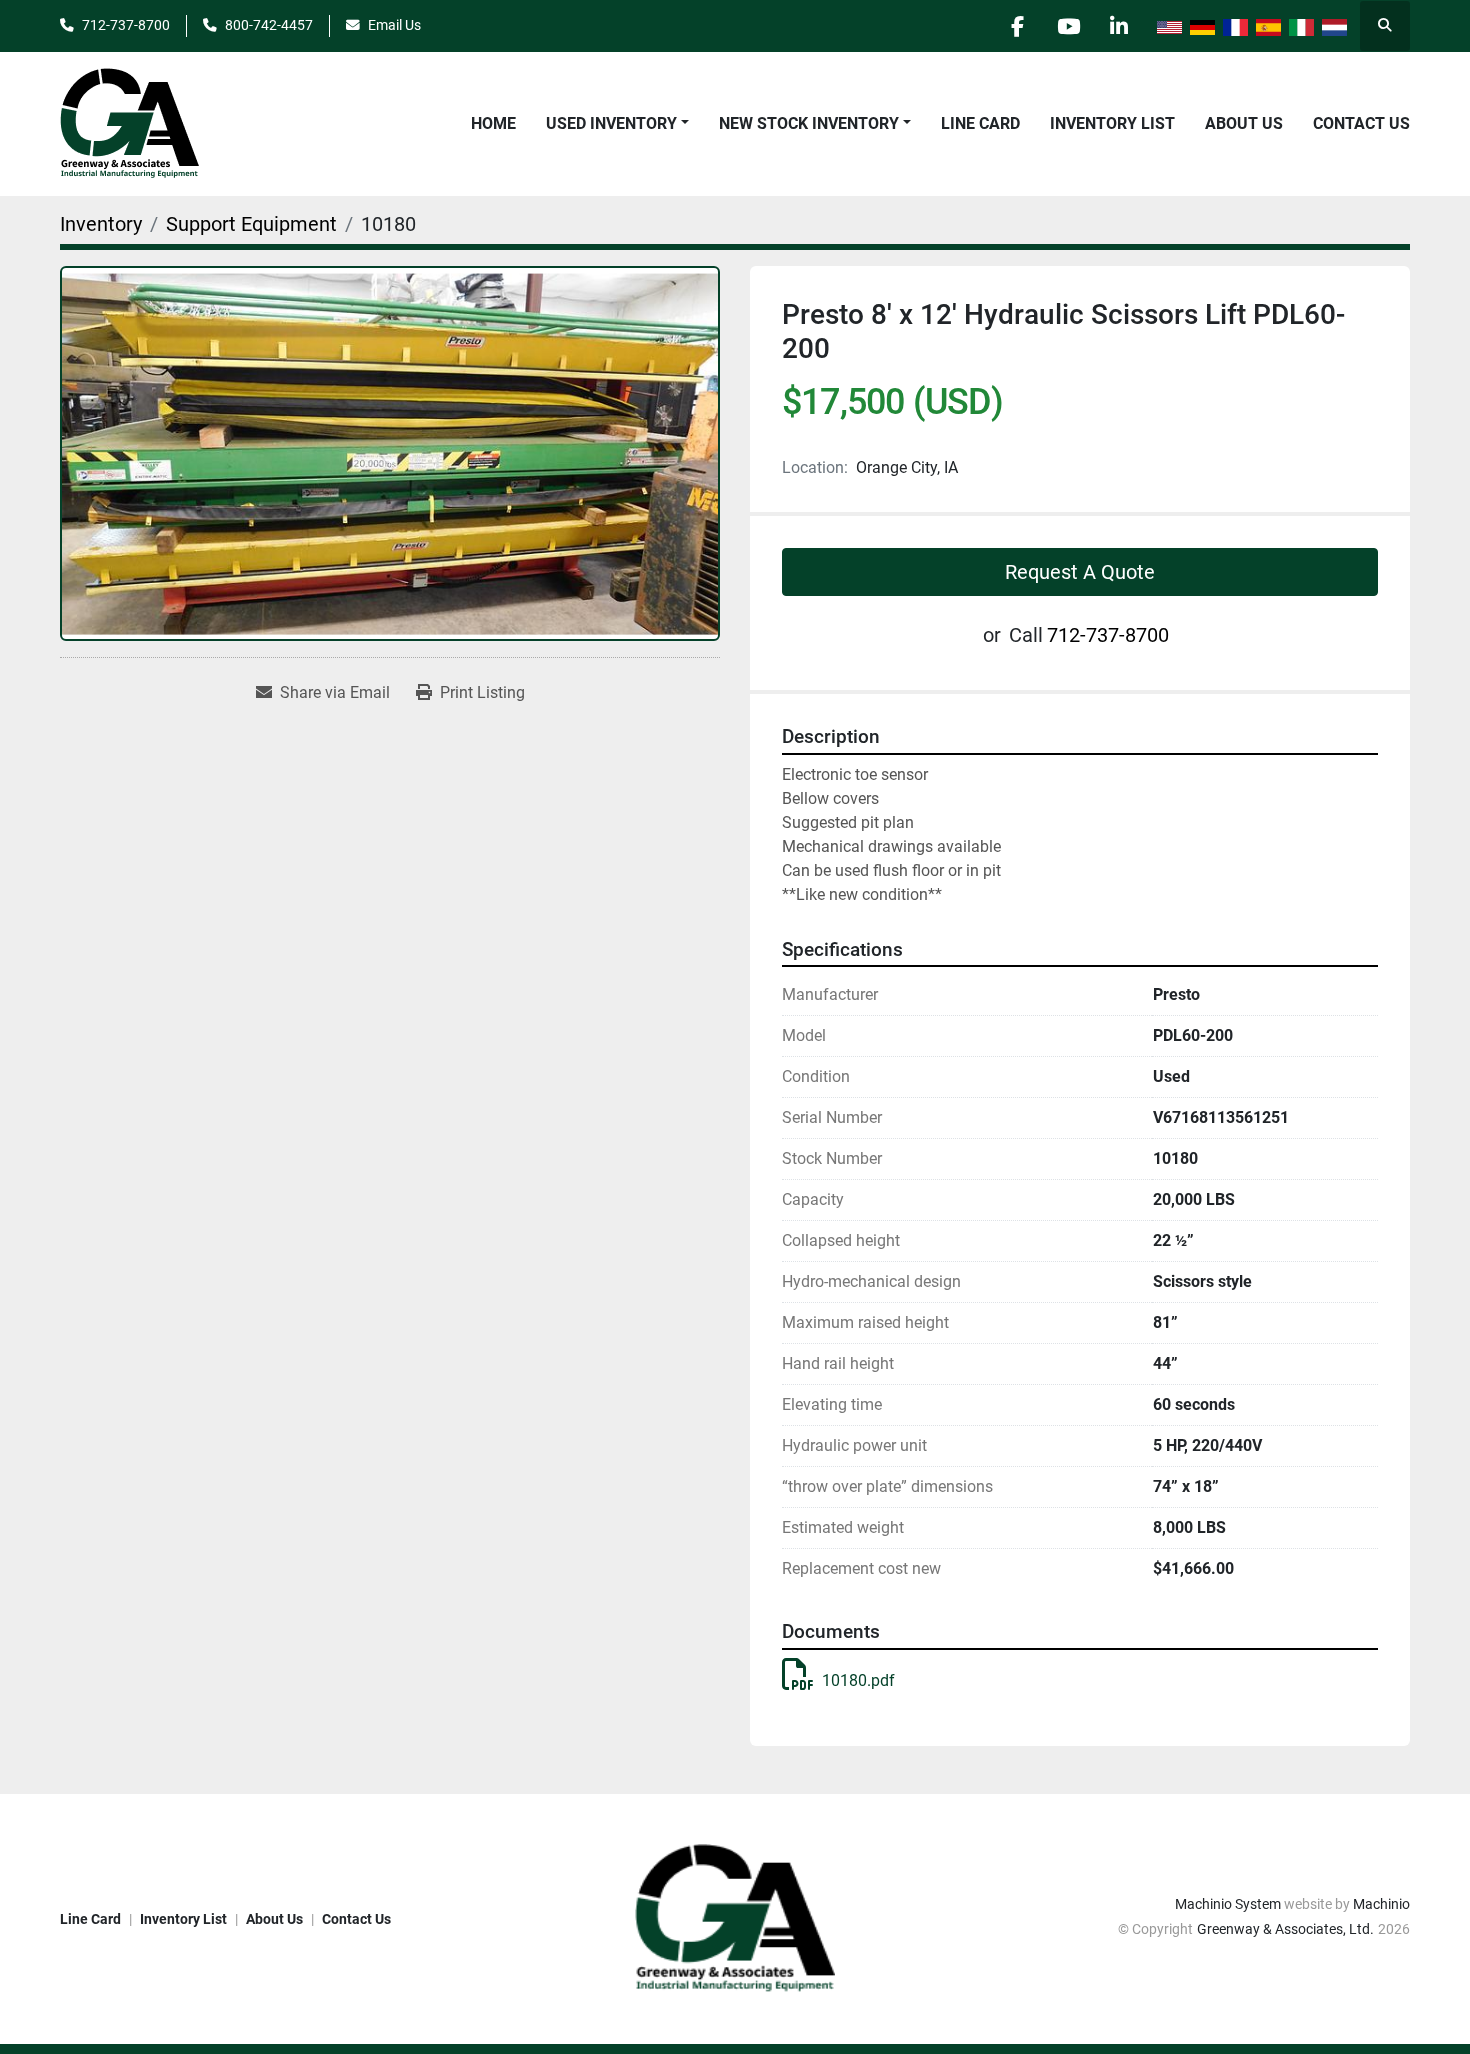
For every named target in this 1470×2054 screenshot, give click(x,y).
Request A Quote (1080, 572)
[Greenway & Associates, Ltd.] (735, 1918)
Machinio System (1228, 1904)
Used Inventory (611, 123)
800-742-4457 (269, 25)
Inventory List (1112, 123)
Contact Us (1361, 123)
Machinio (1381, 1904)
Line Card (980, 123)
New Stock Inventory (809, 123)
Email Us (394, 25)
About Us (1244, 123)
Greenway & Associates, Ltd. (1285, 1929)
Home (493, 123)
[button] (617, 124)
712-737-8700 (126, 25)
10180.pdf (858, 1680)
